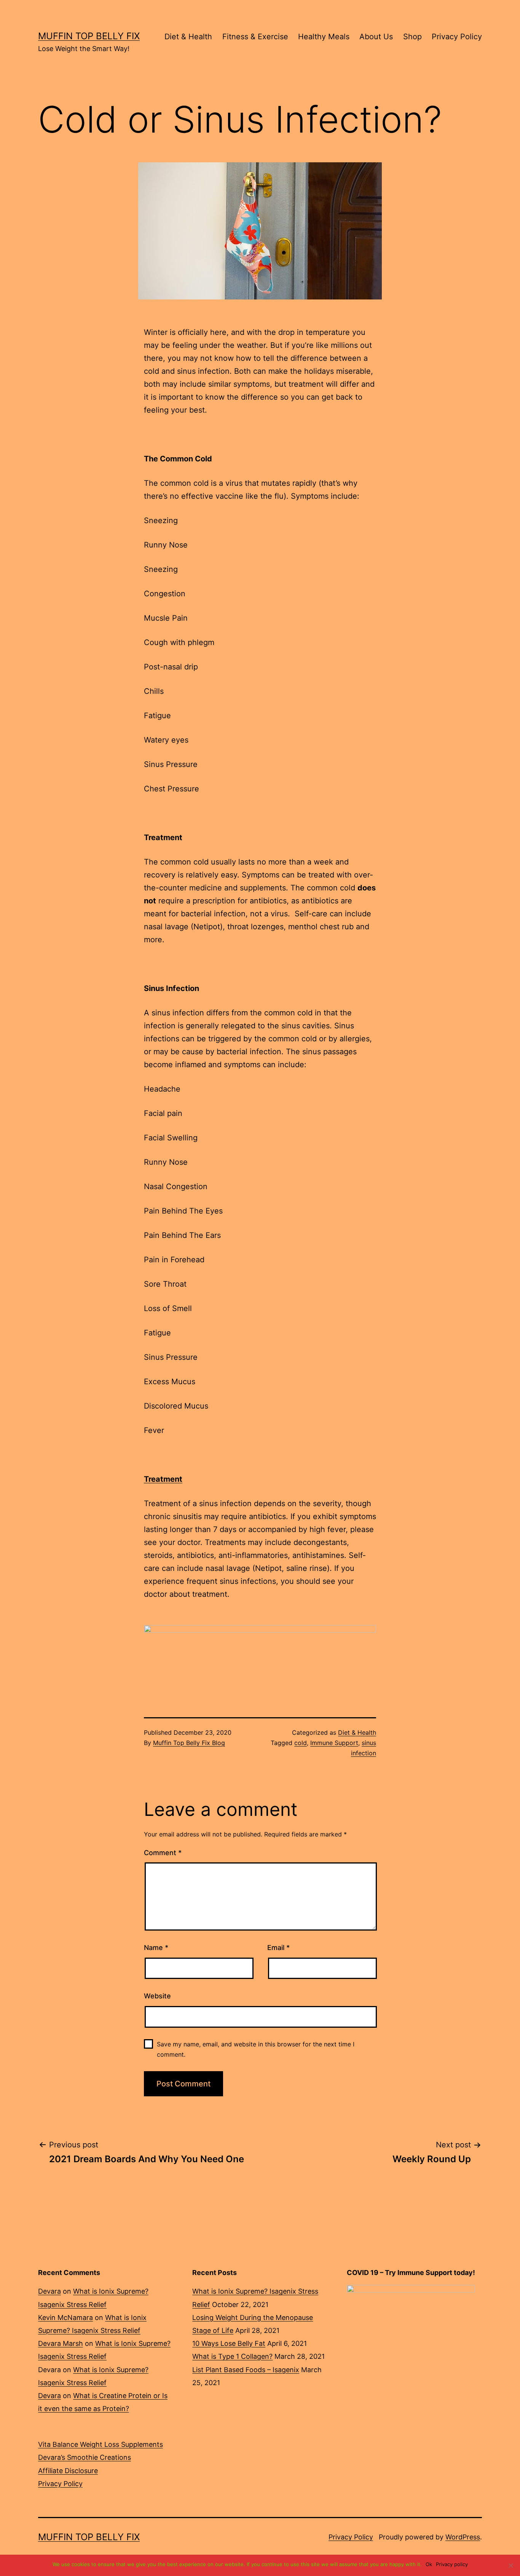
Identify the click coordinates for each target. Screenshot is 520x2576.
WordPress (463, 2537)
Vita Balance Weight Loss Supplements (100, 2444)
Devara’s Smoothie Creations (85, 2457)
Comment (163, 1853)
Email (278, 1948)
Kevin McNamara (65, 2317)
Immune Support (334, 1743)
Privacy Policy (457, 37)
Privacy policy (452, 2564)
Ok (429, 2564)
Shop (412, 37)
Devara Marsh (61, 2343)
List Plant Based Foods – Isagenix (246, 2370)
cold (301, 1743)
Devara (49, 2291)
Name (156, 1948)
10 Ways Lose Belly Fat (229, 2343)
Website (157, 1996)
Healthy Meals (324, 37)
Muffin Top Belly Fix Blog (189, 1743)
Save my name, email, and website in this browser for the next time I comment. (256, 2049)
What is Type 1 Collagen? (232, 2356)
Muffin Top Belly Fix (89, 36)
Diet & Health (188, 37)
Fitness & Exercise (255, 37)
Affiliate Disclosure (68, 2471)
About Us (376, 37)
